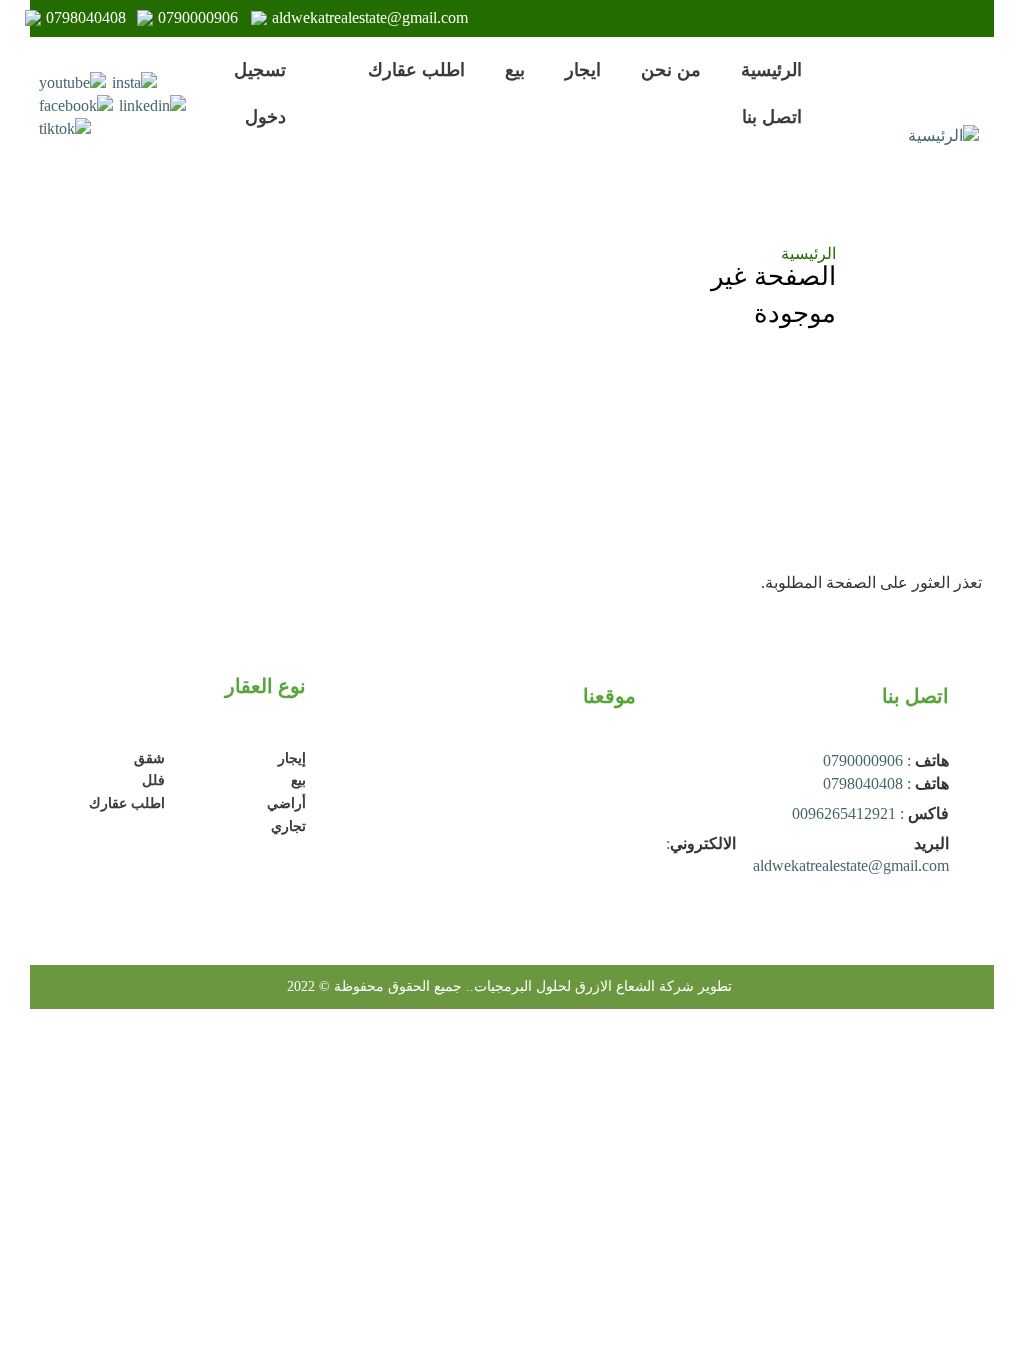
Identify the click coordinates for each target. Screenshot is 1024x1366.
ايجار (583, 70)
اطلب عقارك (416, 70)
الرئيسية (771, 70)
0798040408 (86, 17)
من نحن (671, 70)
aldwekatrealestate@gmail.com (370, 17)
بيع (515, 70)
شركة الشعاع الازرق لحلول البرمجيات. (582, 986)
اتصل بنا (772, 117)
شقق (149, 758)
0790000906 (198, 17)
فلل (153, 780)
